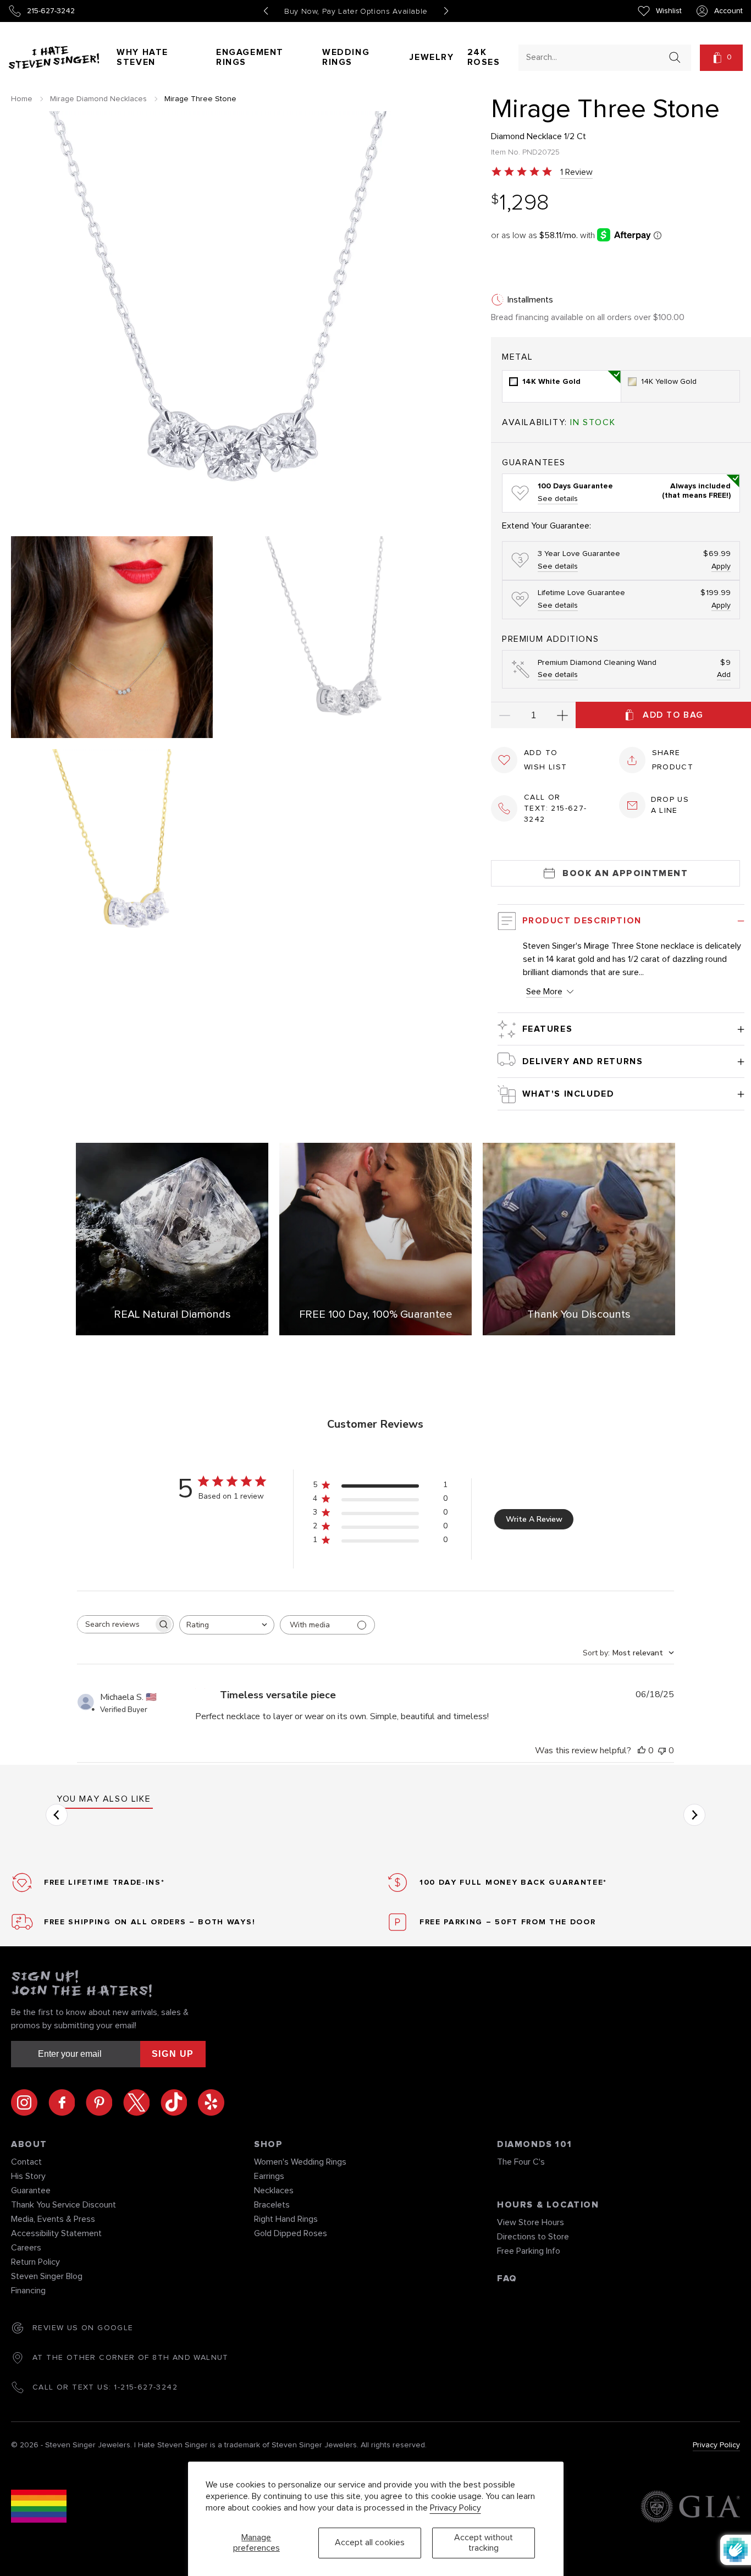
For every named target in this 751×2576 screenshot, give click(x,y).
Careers (26, 2248)
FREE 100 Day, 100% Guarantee (376, 1314)
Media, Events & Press (53, 2219)
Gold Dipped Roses (291, 2233)
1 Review (576, 172)
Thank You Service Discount (63, 2205)
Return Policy (35, 2262)
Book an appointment (625, 873)
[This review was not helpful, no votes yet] (662, 1751)
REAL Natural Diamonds (172, 1314)
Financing (28, 2291)
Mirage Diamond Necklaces (98, 99)
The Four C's (521, 2162)
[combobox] (595, 57)
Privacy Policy (455, 2508)
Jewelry (432, 57)
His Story (28, 2176)
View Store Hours (531, 2222)
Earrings (269, 2176)
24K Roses (484, 57)
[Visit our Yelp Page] (211, 2102)
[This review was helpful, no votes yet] (642, 1751)
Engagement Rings (250, 57)
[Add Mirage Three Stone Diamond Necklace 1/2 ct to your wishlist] (504, 760)
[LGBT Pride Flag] (39, 2508)
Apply (721, 566)
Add (724, 675)
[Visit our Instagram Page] (30, 2102)
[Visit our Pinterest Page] (104, 2102)
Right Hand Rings (286, 2219)
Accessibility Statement (56, 2233)
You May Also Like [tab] (104, 1799)
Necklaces (274, 2190)
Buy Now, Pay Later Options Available (356, 12)
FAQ (507, 2278)
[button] (721, 58)
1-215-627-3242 (146, 2387)
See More (544, 992)
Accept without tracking (484, 2543)
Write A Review (534, 1519)
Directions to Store (533, 2237)
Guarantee (31, 2190)
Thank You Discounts (579, 1314)
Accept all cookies (370, 2542)
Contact (26, 2162)
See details (558, 499)
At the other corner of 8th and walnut (131, 2358)
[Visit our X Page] (142, 2102)
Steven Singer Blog (47, 2276)
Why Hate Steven (142, 57)
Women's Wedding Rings (300, 2162)
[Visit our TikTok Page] (179, 2102)
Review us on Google (83, 2328)
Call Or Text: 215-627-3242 (556, 808)
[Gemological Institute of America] (690, 2508)
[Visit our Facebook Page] (67, 2102)
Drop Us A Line (670, 805)
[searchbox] (115, 1624)
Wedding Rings (346, 57)
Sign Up (173, 2054)
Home (22, 99)
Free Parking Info (529, 2251)
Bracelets (272, 2205)
